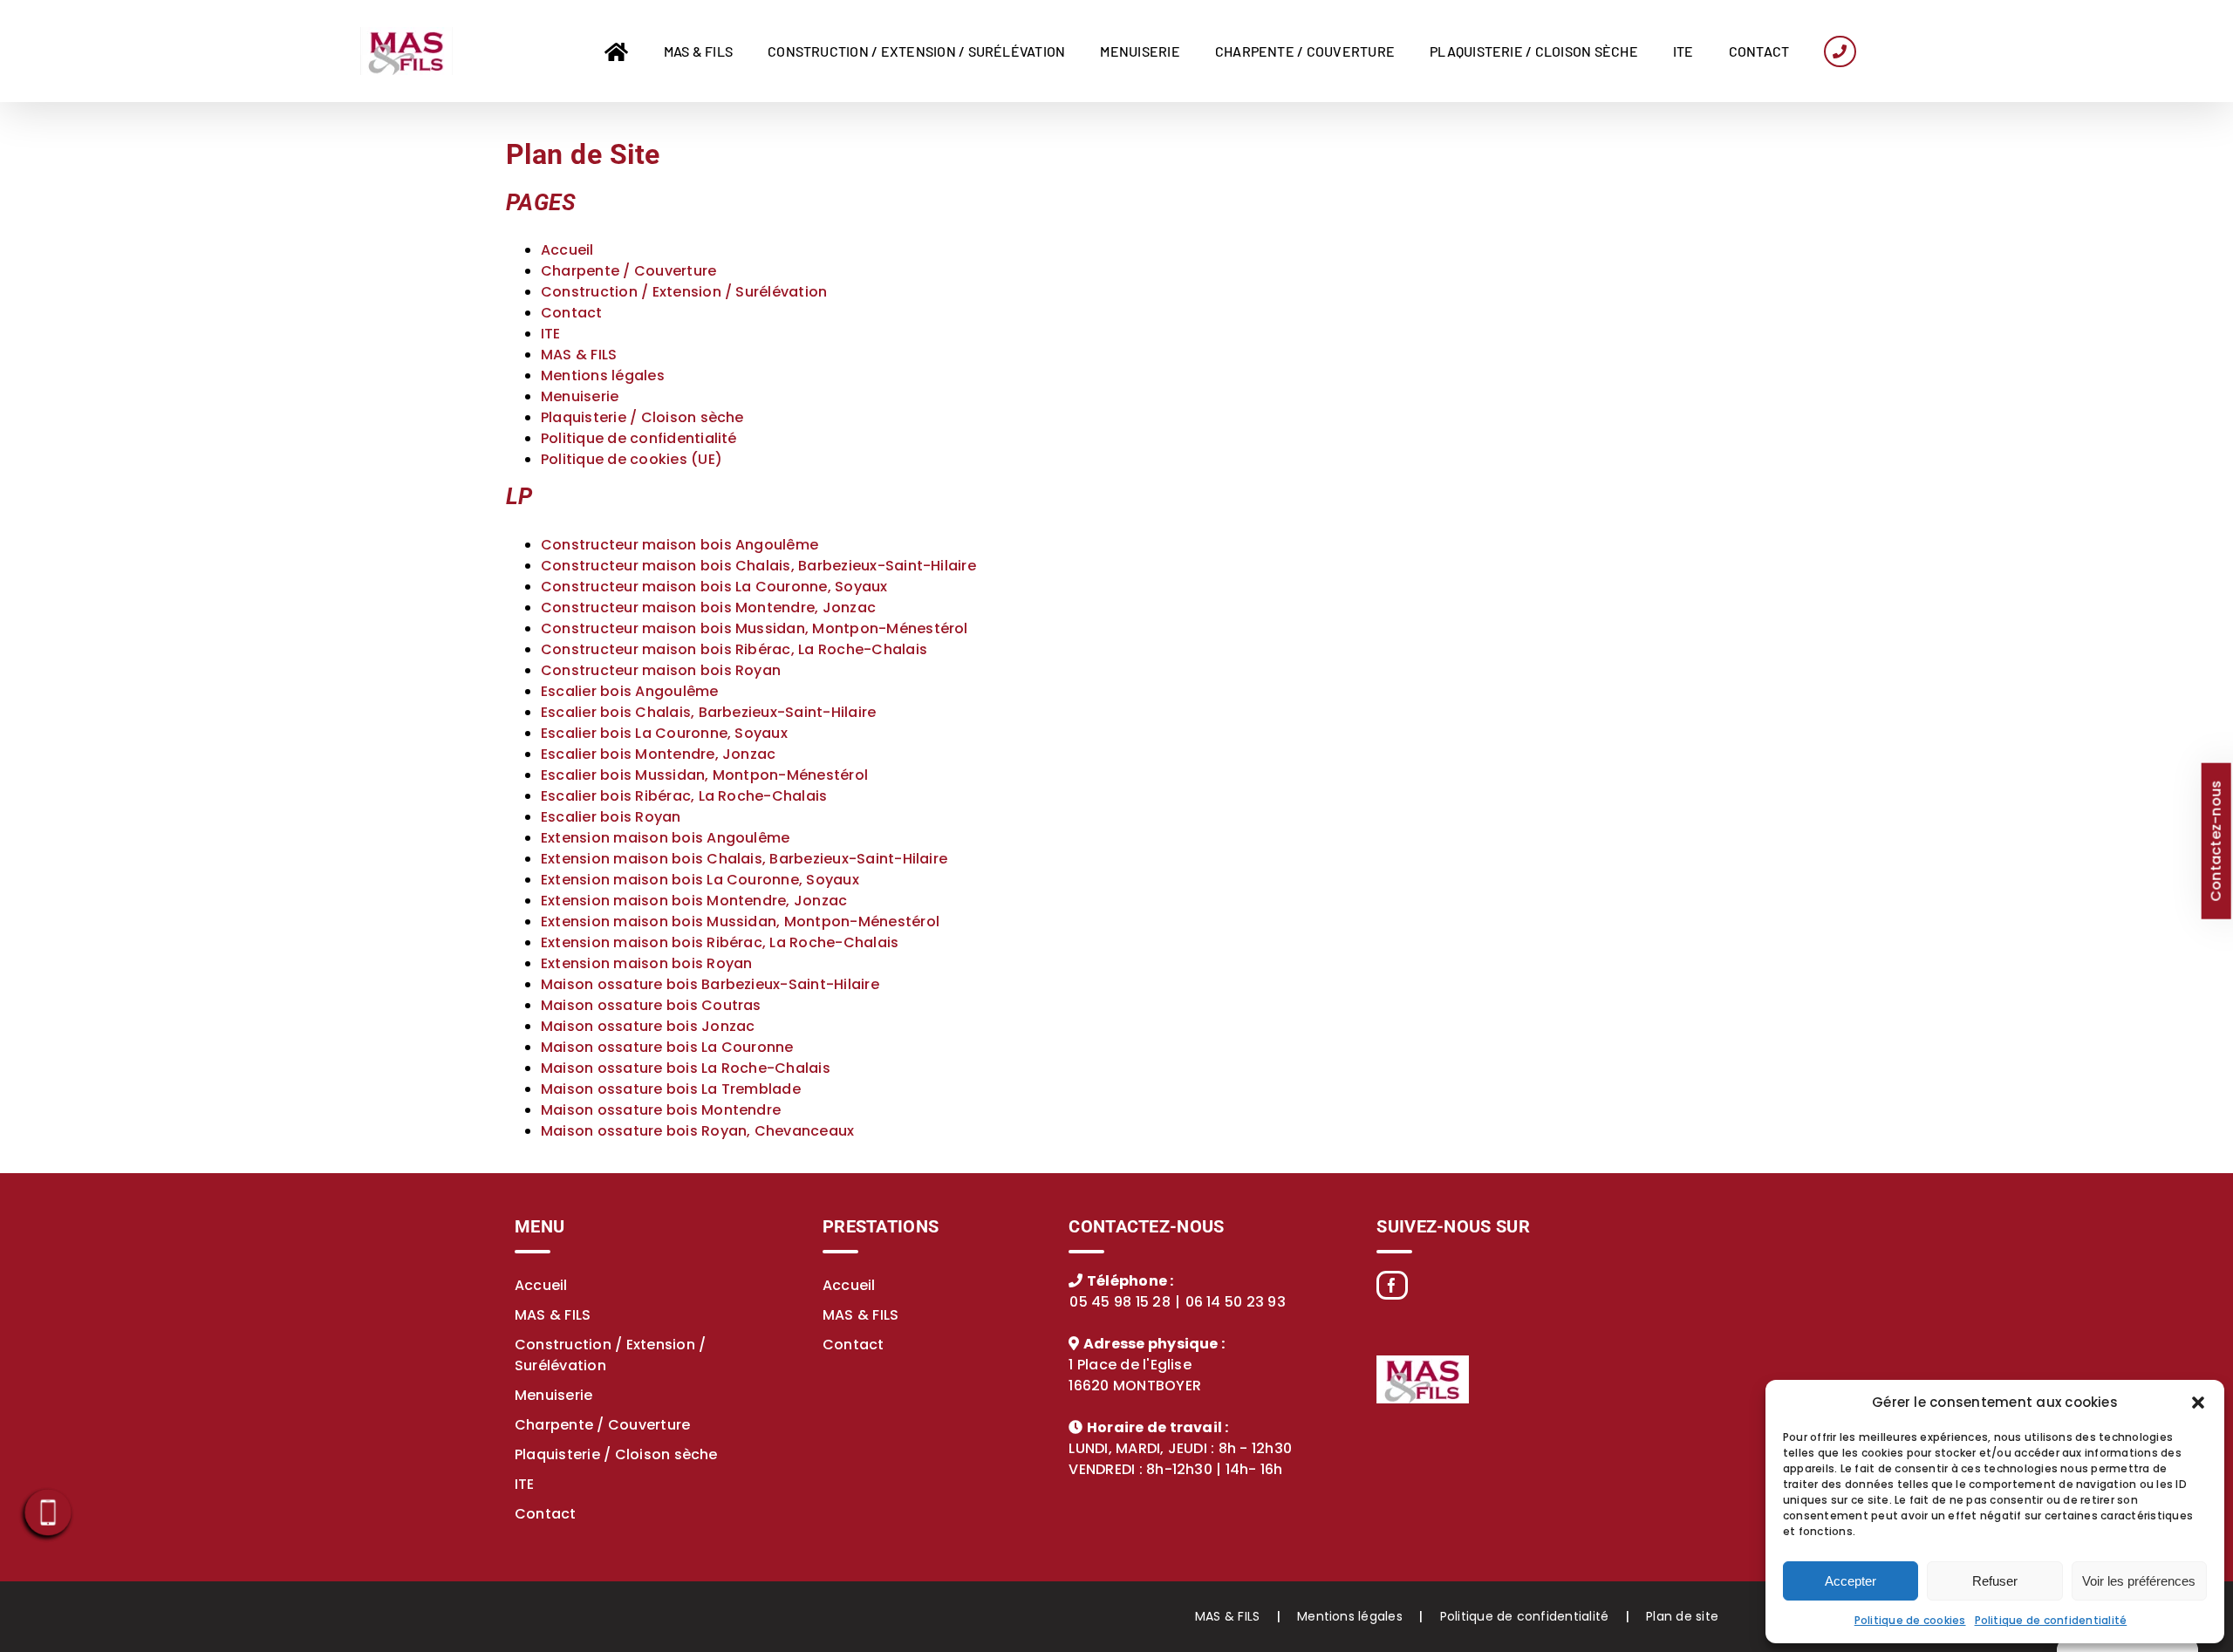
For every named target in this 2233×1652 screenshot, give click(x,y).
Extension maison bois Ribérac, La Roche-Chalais (720, 942)
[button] (2198, 1403)
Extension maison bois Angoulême (665, 838)
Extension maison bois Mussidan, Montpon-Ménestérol (740, 922)
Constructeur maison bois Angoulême (679, 545)
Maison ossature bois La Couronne (667, 1047)
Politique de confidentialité (2051, 1620)
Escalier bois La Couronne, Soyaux (664, 733)
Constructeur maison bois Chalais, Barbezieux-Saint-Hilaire (758, 566)
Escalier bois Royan (611, 817)
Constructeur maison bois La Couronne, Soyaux (714, 587)
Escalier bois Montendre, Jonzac (658, 754)
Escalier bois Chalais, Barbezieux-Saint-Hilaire (708, 712)
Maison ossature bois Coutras (651, 1005)
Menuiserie (580, 396)
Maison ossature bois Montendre (661, 1110)
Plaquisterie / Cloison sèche (642, 417)
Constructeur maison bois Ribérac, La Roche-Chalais (734, 649)
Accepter (1851, 1581)
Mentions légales (603, 375)
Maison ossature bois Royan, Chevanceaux (697, 1131)
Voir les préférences (2139, 1581)
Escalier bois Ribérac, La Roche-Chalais (684, 796)
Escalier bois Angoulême (630, 691)
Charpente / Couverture (628, 271)
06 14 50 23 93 (1236, 1302)
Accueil (567, 250)
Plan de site (1682, 1616)
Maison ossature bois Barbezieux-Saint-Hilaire (710, 984)
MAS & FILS (579, 355)
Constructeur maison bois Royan (661, 670)
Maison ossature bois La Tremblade (671, 1089)
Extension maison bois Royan (646, 963)
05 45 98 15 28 (1120, 1302)
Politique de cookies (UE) (632, 459)
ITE (551, 334)
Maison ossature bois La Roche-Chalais (686, 1068)
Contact (572, 313)
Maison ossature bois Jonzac (648, 1026)
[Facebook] (1392, 1285)
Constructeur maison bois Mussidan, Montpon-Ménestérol (755, 628)
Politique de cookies (1910, 1620)
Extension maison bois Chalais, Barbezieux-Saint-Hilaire (744, 859)
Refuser (1995, 1581)
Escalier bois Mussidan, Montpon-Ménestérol (704, 775)
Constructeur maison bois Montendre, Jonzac (708, 608)
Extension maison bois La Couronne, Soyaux (700, 880)
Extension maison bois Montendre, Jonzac (694, 901)
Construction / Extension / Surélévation (684, 292)
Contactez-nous (2215, 840)
